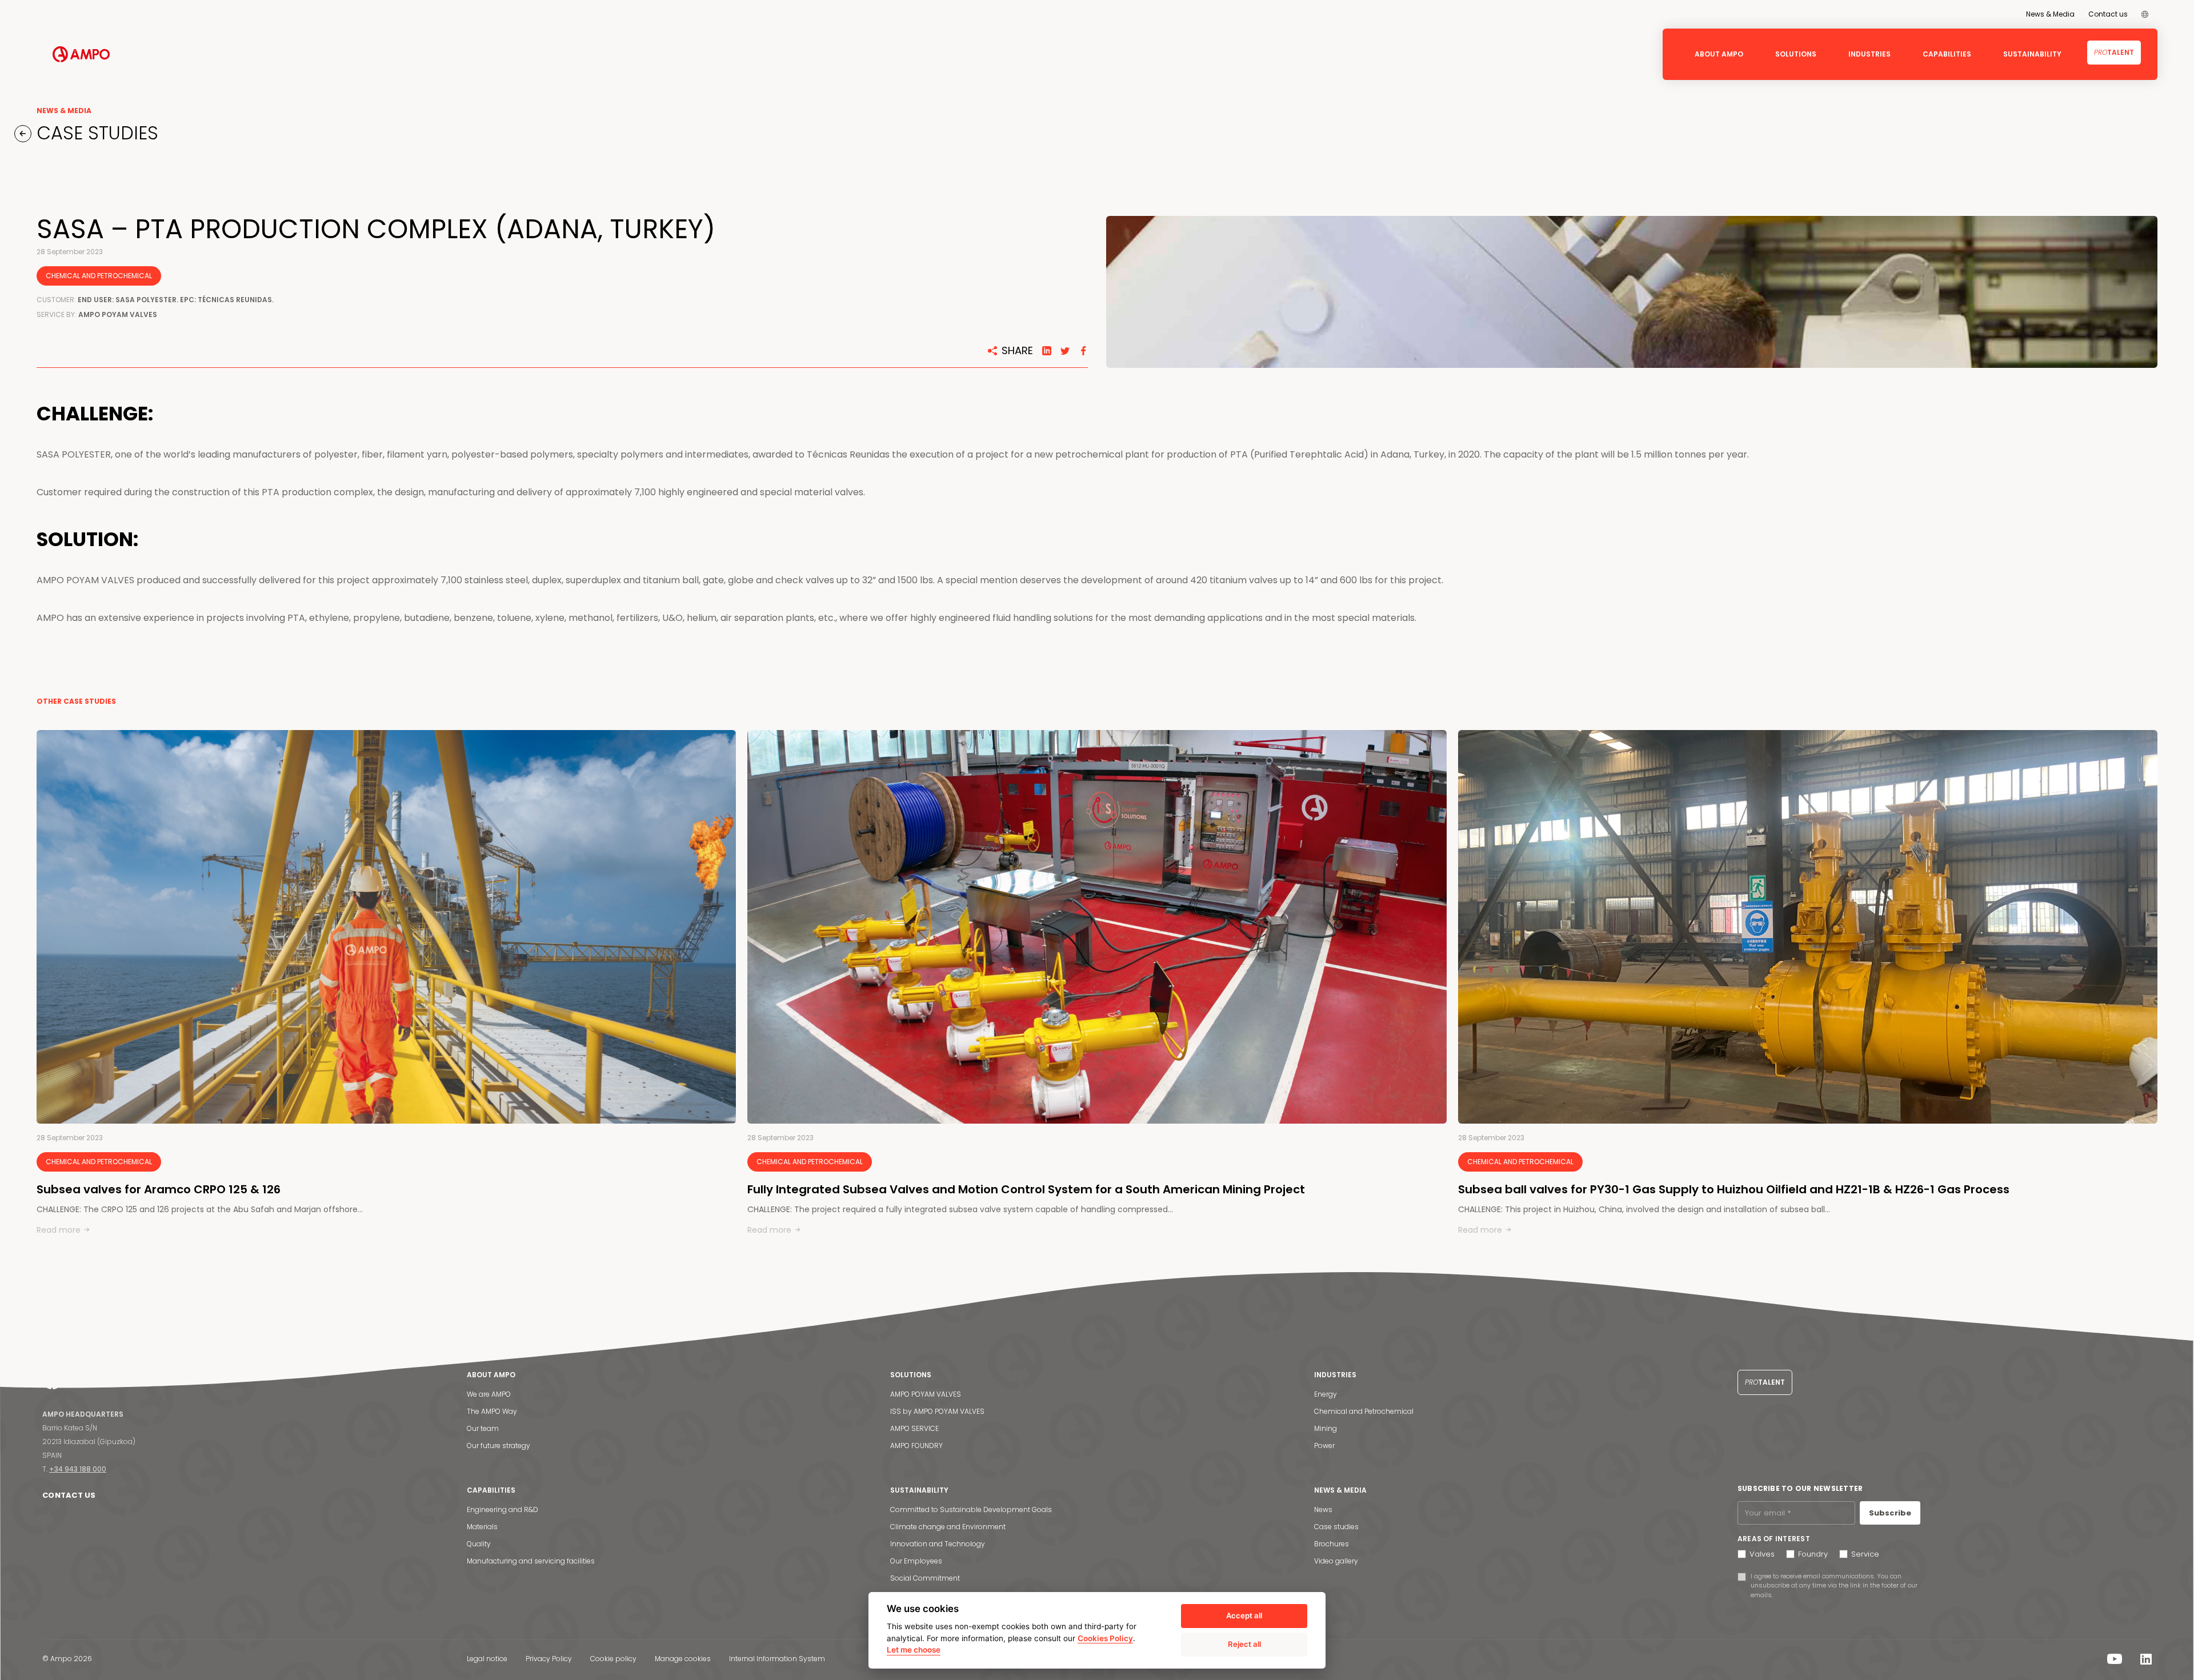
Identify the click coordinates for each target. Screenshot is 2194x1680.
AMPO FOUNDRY (916, 1446)
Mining (1326, 1428)
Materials (482, 1527)
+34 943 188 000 (78, 1469)
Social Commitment (925, 1578)
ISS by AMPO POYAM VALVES (937, 1411)
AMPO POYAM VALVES (926, 1394)
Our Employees (916, 1561)
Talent (2114, 52)
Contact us (2108, 14)
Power (1324, 1446)
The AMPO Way (492, 1411)
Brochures (1332, 1544)
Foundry (1813, 1554)
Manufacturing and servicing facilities (531, 1561)
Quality (479, 1544)
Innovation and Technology (938, 1544)
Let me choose (914, 1650)
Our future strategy (499, 1446)
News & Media (2050, 14)
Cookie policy (613, 1659)
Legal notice (487, 1659)
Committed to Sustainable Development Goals (971, 1509)
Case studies (1336, 1527)
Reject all (1244, 1644)
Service (1865, 1554)
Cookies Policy (1105, 1638)
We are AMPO (489, 1394)
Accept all (1244, 1615)
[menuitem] (2145, 14)
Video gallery (1336, 1561)
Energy (1326, 1394)
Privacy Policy (549, 1659)
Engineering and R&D (503, 1509)
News (1323, 1509)
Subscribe (1890, 1513)
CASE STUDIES (95, 133)
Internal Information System (777, 1659)
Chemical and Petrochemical (1364, 1411)
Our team (483, 1428)
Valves (1762, 1554)
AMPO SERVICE (914, 1428)
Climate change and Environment (948, 1527)
